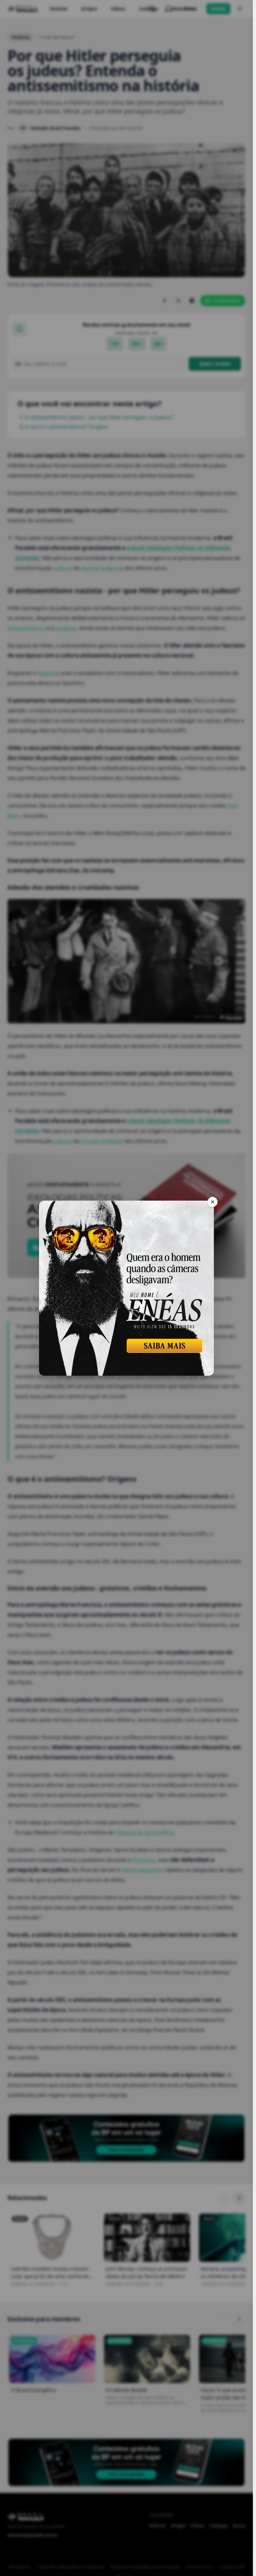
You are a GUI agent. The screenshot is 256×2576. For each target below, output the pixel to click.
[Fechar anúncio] (213, 1202)
